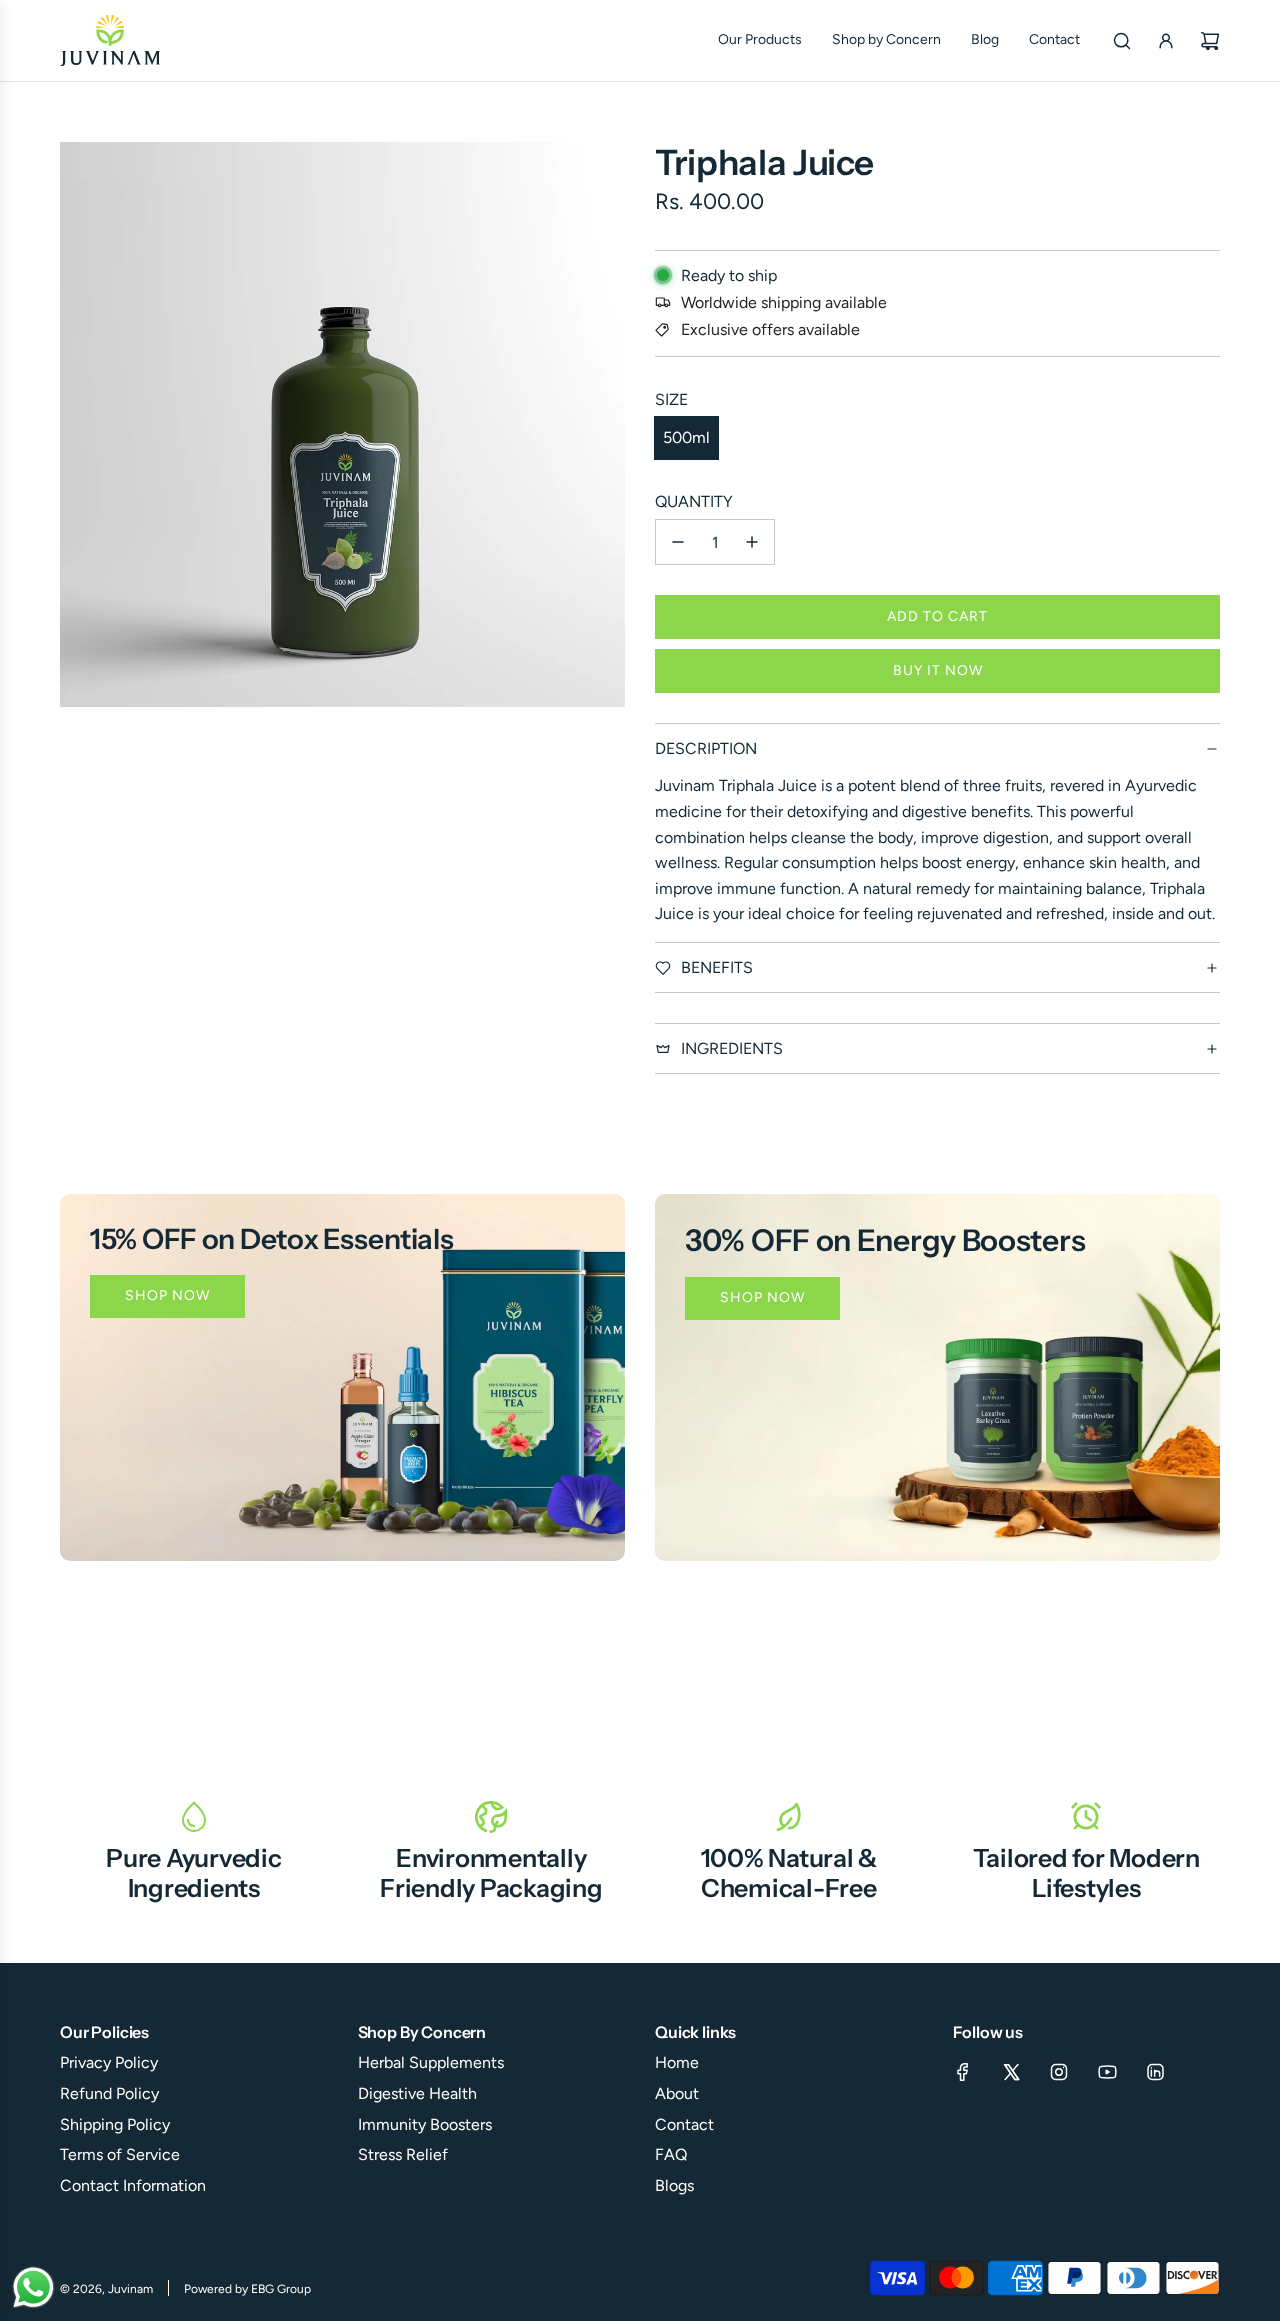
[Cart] (1210, 41)
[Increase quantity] (752, 542)
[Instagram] (1059, 2072)
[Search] (1122, 41)
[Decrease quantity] (678, 542)
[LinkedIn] (1155, 2072)
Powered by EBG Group (247, 2289)
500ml (686, 437)
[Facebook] (963, 2072)
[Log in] (1166, 41)
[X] (1011, 2072)
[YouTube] (1107, 2072)
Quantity (694, 501)
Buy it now (938, 670)
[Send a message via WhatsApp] (33, 2287)
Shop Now (167, 1295)
